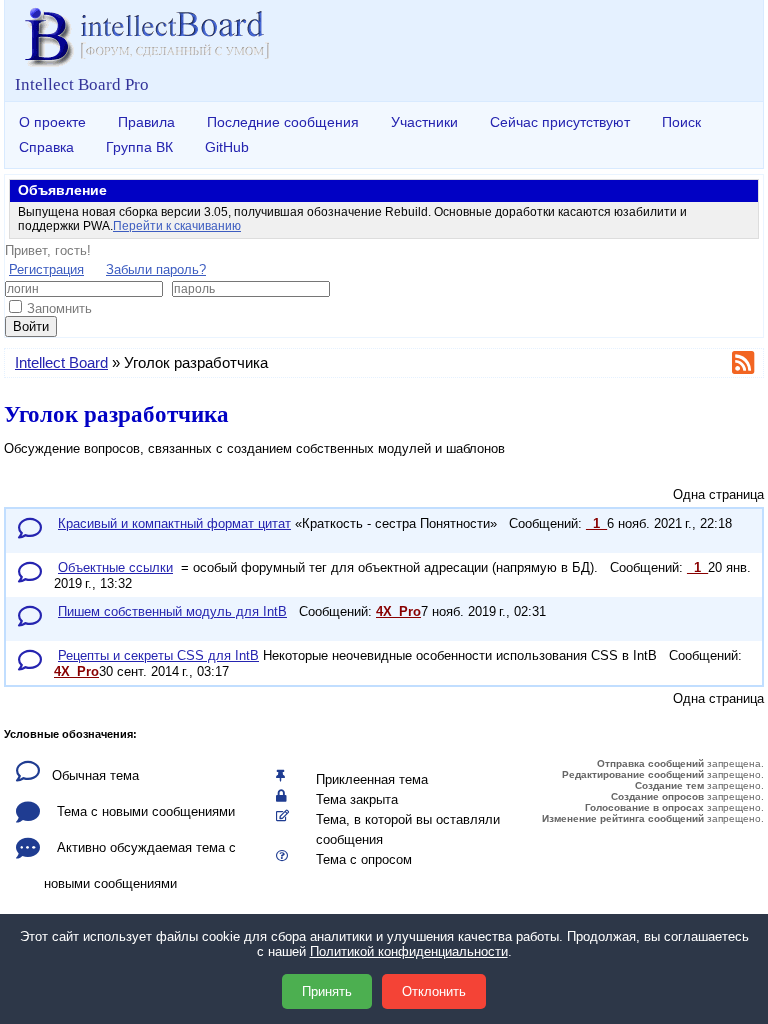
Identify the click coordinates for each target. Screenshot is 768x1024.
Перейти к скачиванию (177, 226)
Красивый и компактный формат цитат (174, 523)
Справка (46, 147)
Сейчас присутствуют (560, 122)
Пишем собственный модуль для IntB (172, 611)
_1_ (596, 523)
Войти (31, 326)
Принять (327, 991)
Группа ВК (139, 147)
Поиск (681, 122)
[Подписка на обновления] (745, 367)
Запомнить (59, 308)
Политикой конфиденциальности (409, 951)
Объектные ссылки (115, 567)
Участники (424, 122)
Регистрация (46, 269)
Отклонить (434, 991)
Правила (146, 122)
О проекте (52, 122)
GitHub (227, 147)
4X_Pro (398, 611)
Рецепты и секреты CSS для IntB (158, 655)
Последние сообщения (283, 122)
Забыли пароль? (156, 269)
